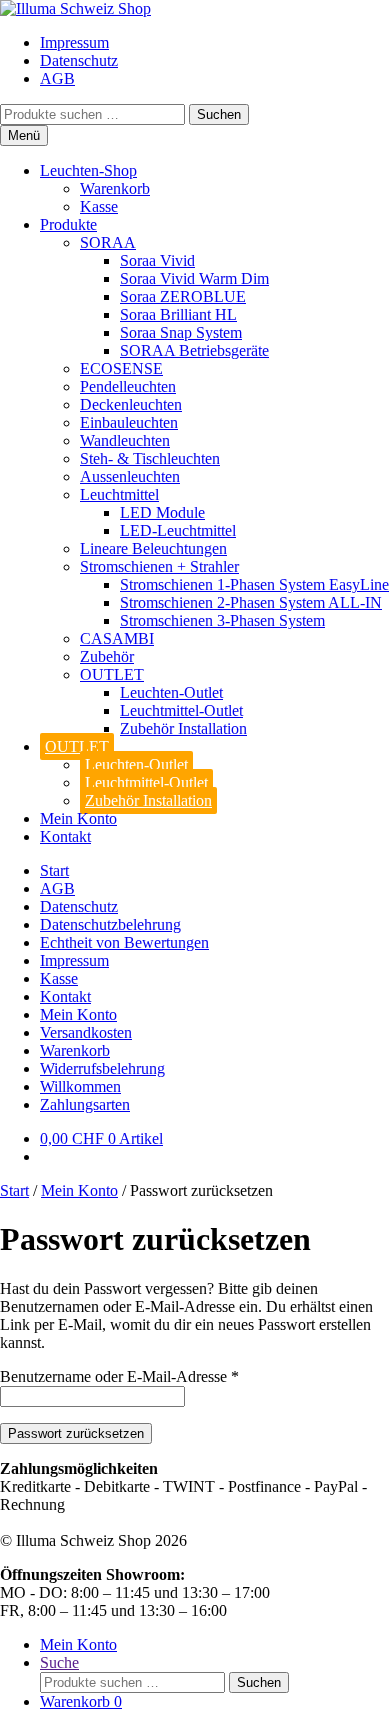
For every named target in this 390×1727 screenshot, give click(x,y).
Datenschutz (79, 60)
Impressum (74, 42)
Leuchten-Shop (88, 170)
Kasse (99, 206)
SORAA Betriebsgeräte (194, 350)
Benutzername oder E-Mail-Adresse (119, 1376)
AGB (57, 78)
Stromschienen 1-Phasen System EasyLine (254, 584)
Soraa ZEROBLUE (183, 296)
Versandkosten (86, 1032)
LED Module (162, 512)
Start (54, 870)
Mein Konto (78, 818)
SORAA (108, 242)
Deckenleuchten (131, 404)
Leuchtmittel (119, 494)
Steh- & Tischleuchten (150, 458)
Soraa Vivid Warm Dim (194, 278)
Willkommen (80, 1086)
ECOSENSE (121, 368)
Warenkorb (115, 188)
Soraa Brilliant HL (178, 314)
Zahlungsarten (85, 1104)
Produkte (68, 224)
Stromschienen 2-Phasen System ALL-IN (251, 602)
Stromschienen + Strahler (159, 566)
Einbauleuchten (129, 422)
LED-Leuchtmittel (178, 530)
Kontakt (65, 836)
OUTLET (112, 674)
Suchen (219, 114)
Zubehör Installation (183, 728)
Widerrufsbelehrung (102, 1068)
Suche (59, 1662)
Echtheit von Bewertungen (124, 942)
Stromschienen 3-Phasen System (222, 620)
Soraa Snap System (181, 332)
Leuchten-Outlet (171, 692)
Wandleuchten (125, 440)
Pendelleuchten (128, 386)
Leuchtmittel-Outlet (181, 710)
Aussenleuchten (130, 476)
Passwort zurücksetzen (76, 1433)
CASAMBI (117, 638)
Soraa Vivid (157, 260)
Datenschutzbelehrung (110, 924)
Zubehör (107, 656)
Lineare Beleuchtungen (153, 548)
